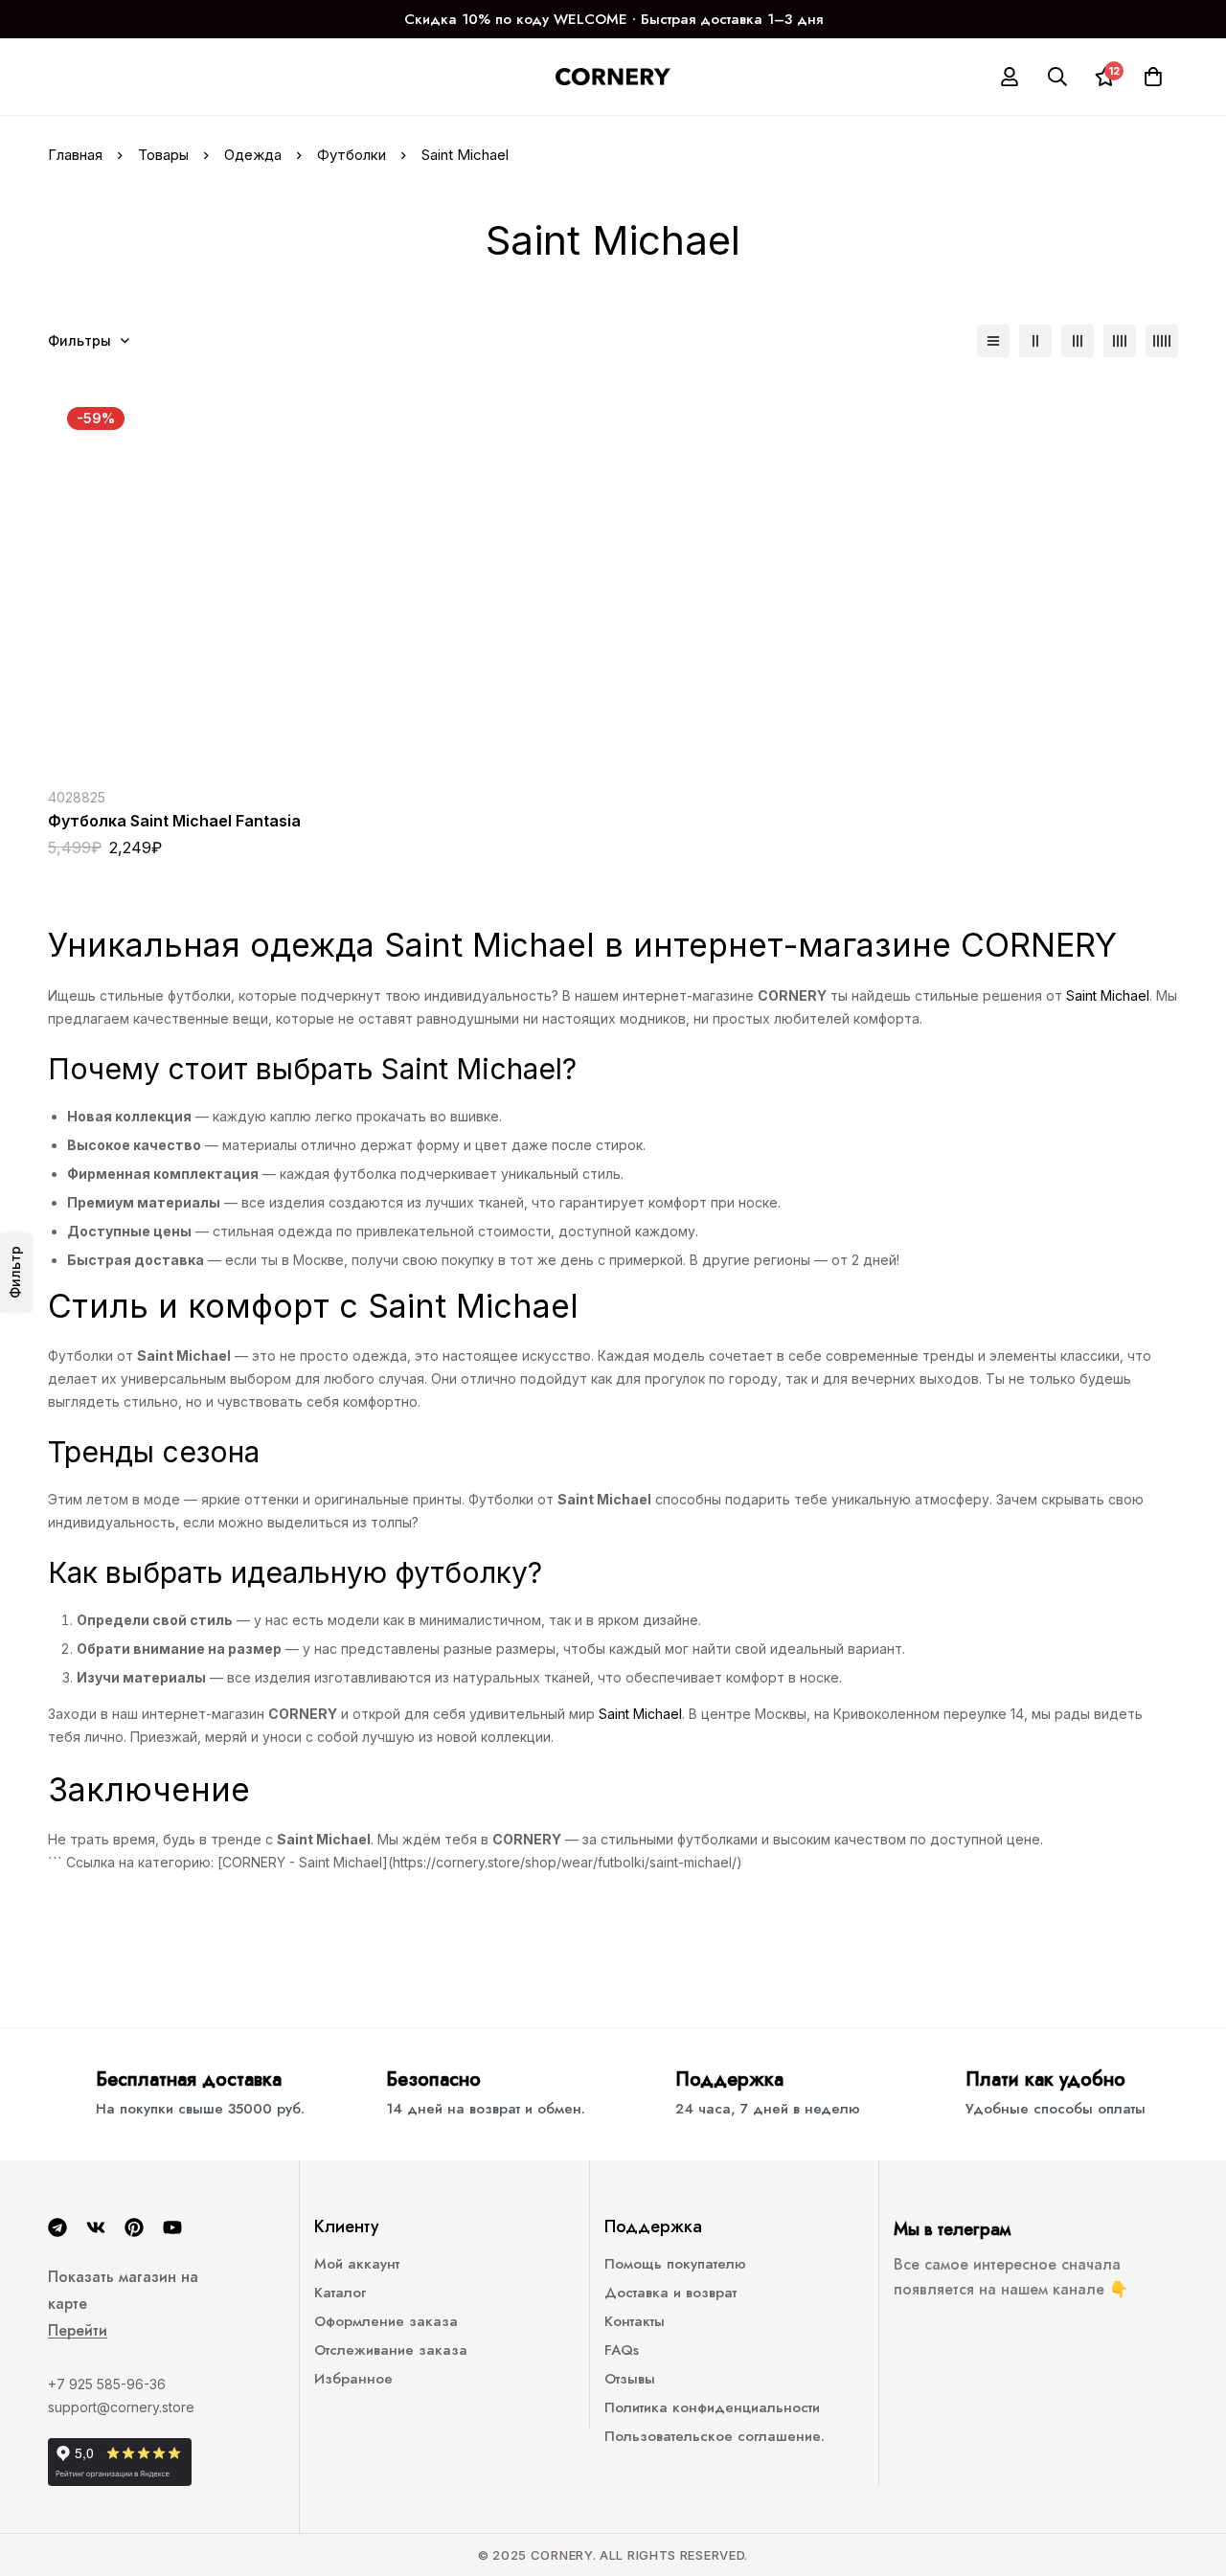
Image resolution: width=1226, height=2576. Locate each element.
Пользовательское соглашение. (715, 2436)
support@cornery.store (121, 2407)
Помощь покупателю (675, 2264)
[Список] (993, 341)
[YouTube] (172, 2227)
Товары (163, 155)
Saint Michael (1108, 995)
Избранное (353, 2379)
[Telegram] (57, 2227)
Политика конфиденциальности (712, 2407)
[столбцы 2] (1035, 341)
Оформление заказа (386, 2321)
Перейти (78, 2331)
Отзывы (630, 2379)
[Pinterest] (134, 2227)
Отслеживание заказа (391, 2350)
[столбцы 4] (1120, 341)
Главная (75, 155)
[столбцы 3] (1078, 341)
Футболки (352, 155)
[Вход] (1010, 77)
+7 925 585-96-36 (107, 2384)
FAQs (622, 2350)
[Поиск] (1057, 77)
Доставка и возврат (670, 2293)
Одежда (253, 155)
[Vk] (96, 2227)
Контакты (635, 2321)
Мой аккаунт (357, 2264)
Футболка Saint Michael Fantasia (174, 821)
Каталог (340, 2293)
